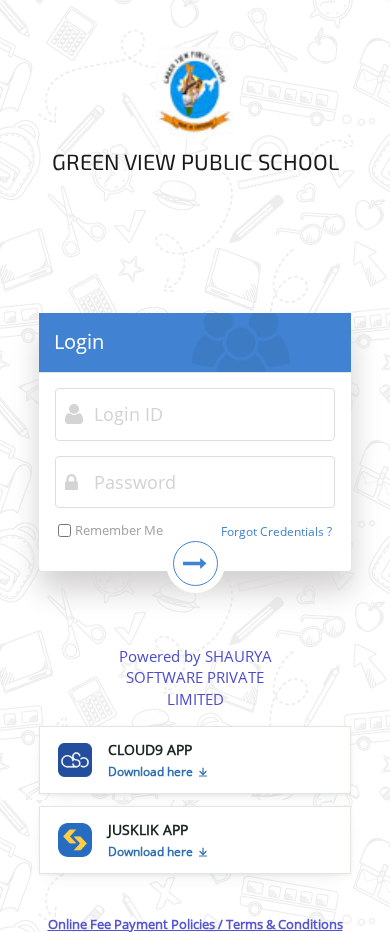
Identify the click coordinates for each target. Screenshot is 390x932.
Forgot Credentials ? (276, 531)
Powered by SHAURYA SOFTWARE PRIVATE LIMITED (195, 677)
